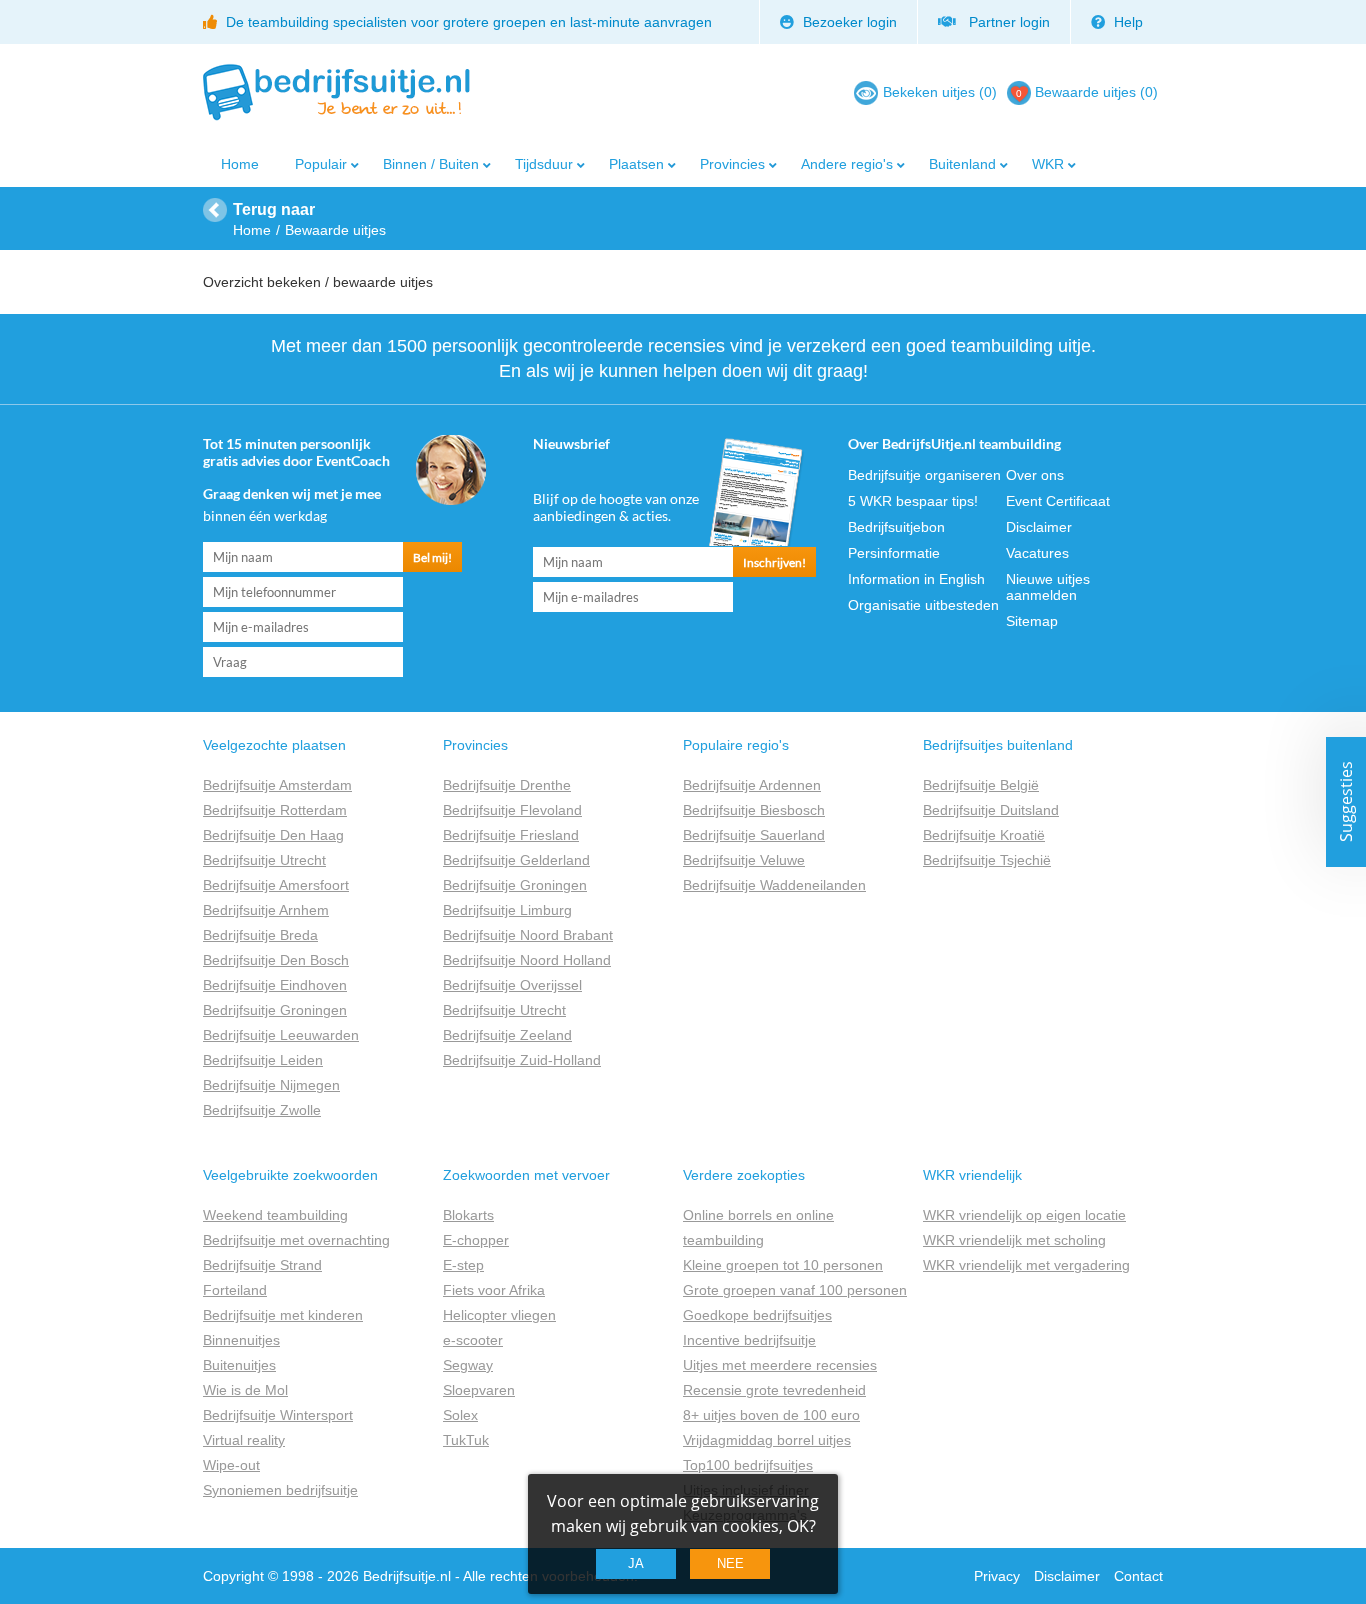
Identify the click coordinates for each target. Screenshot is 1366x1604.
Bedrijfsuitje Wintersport (278, 1415)
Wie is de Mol (245, 1390)
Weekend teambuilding (275, 1215)
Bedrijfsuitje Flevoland (512, 810)
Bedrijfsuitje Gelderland (516, 860)
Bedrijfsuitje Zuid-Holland (522, 1060)
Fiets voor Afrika (494, 1290)
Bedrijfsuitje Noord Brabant (528, 935)
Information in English (916, 579)
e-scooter (473, 1340)
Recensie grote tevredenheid (774, 1390)
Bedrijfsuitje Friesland (511, 835)
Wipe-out (231, 1465)
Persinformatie (894, 553)
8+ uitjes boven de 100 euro (771, 1415)
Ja (636, 1563)
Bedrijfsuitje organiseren (924, 475)
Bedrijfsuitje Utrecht (264, 860)
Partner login (1005, 22)
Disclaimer (1039, 527)
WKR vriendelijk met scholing (1014, 1240)
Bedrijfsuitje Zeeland (507, 1035)
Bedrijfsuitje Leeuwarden (281, 1035)
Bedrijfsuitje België (981, 785)
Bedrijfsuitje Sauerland (754, 835)
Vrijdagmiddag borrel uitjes (767, 1440)
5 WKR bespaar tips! (913, 501)
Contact (1138, 1576)
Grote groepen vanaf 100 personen (795, 1290)
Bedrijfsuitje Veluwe (744, 860)
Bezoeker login (848, 22)
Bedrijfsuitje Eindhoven (275, 985)
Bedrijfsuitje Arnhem (266, 910)
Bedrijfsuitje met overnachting (296, 1240)
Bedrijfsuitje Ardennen (752, 785)
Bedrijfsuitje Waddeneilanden (774, 885)
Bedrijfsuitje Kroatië (984, 835)
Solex (460, 1415)
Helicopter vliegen (499, 1315)
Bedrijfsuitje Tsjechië (987, 860)
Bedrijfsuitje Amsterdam (277, 785)
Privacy (997, 1576)
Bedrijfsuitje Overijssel (512, 985)
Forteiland (235, 1290)
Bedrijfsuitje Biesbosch (754, 810)
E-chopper (476, 1240)
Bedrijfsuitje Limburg (507, 910)
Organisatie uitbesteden (923, 605)
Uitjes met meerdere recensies (780, 1365)
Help (1126, 22)
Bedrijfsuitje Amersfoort (276, 885)
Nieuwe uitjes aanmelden (1048, 587)
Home (240, 164)
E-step (463, 1265)
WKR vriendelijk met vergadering (1026, 1265)
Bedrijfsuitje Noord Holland (527, 960)
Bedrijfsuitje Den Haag (273, 835)
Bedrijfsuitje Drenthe (507, 785)
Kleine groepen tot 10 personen (783, 1265)
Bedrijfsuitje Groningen (275, 1010)
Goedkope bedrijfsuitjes (757, 1315)
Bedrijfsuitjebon (896, 527)
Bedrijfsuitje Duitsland (991, 810)
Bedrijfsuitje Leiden (263, 1060)
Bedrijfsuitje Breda (260, 935)
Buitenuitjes (239, 1365)
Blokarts (468, 1215)
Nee (730, 1563)
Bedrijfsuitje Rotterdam (275, 810)
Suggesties (1346, 802)
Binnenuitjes (241, 1340)
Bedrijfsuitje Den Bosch (276, 960)
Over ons (1035, 475)
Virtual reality (244, 1440)
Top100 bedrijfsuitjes (748, 1465)
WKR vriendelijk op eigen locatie (1024, 1215)
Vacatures (1037, 553)
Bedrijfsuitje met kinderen (283, 1315)
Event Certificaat (1058, 501)
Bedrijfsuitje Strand (262, 1265)
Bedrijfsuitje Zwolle (262, 1110)
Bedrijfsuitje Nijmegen (271, 1085)
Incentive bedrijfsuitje (749, 1340)
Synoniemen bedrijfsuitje (280, 1490)
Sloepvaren (479, 1390)
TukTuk (466, 1440)
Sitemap (1032, 621)
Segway (468, 1365)
